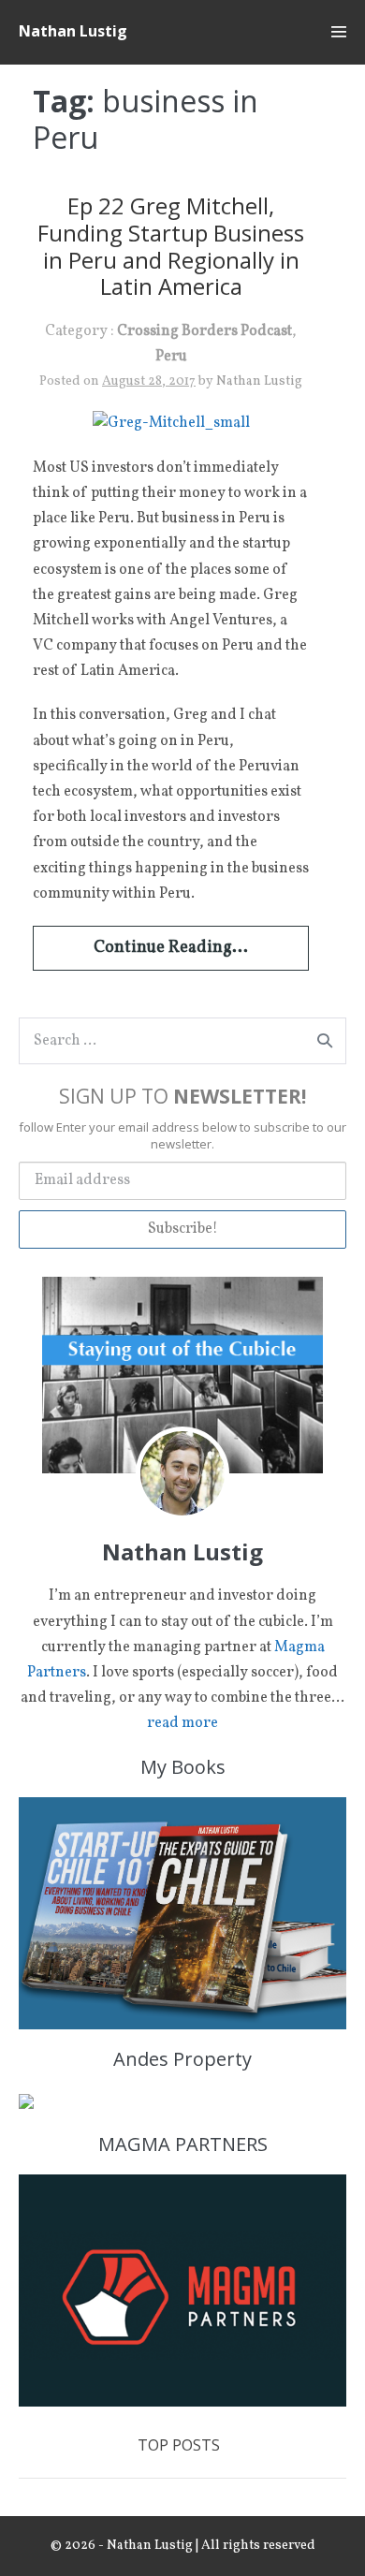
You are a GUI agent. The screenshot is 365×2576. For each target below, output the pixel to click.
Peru (171, 357)
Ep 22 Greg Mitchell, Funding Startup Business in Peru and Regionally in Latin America (171, 246)
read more (182, 1723)
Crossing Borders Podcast (204, 331)
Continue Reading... (171, 948)
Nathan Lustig (73, 31)
